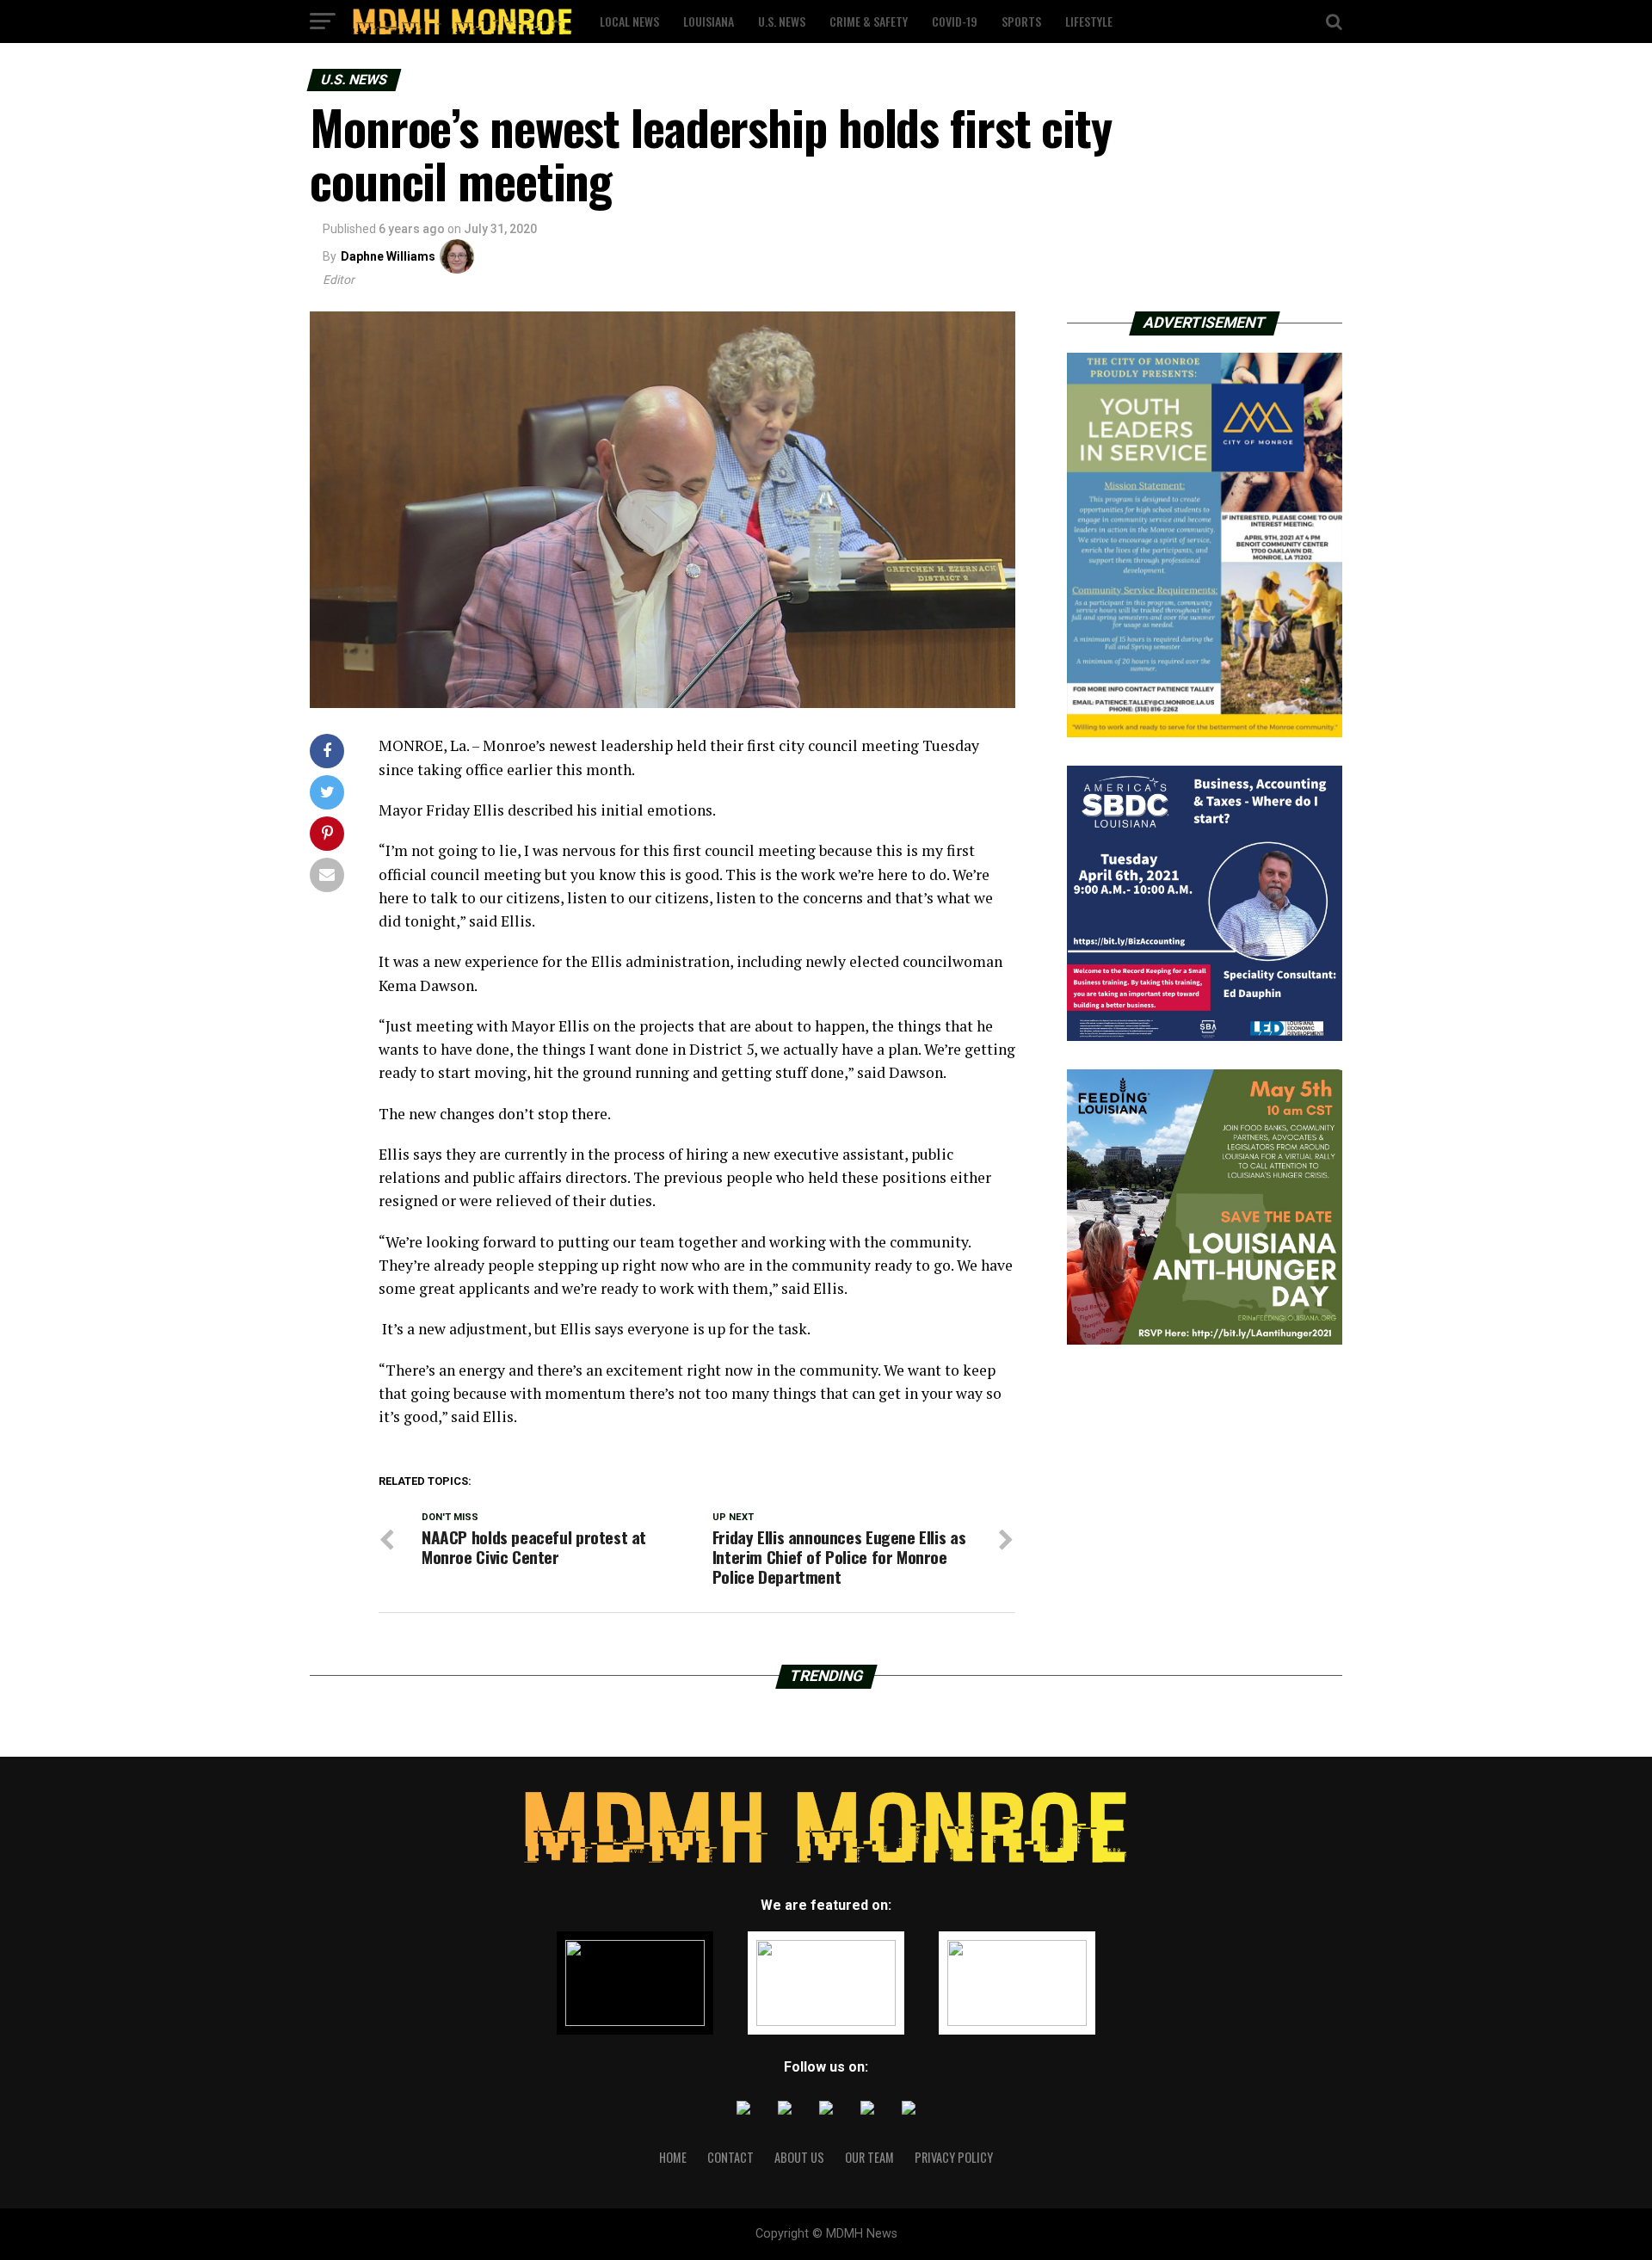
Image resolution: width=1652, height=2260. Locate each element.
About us (799, 2157)
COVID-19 (955, 21)
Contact (730, 2157)
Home (673, 2157)
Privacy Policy (954, 2157)
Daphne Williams (388, 256)
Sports (1021, 21)
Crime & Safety (869, 21)
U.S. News (782, 21)
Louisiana (709, 21)
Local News (629, 21)
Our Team (869, 2157)
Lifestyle (1089, 21)
